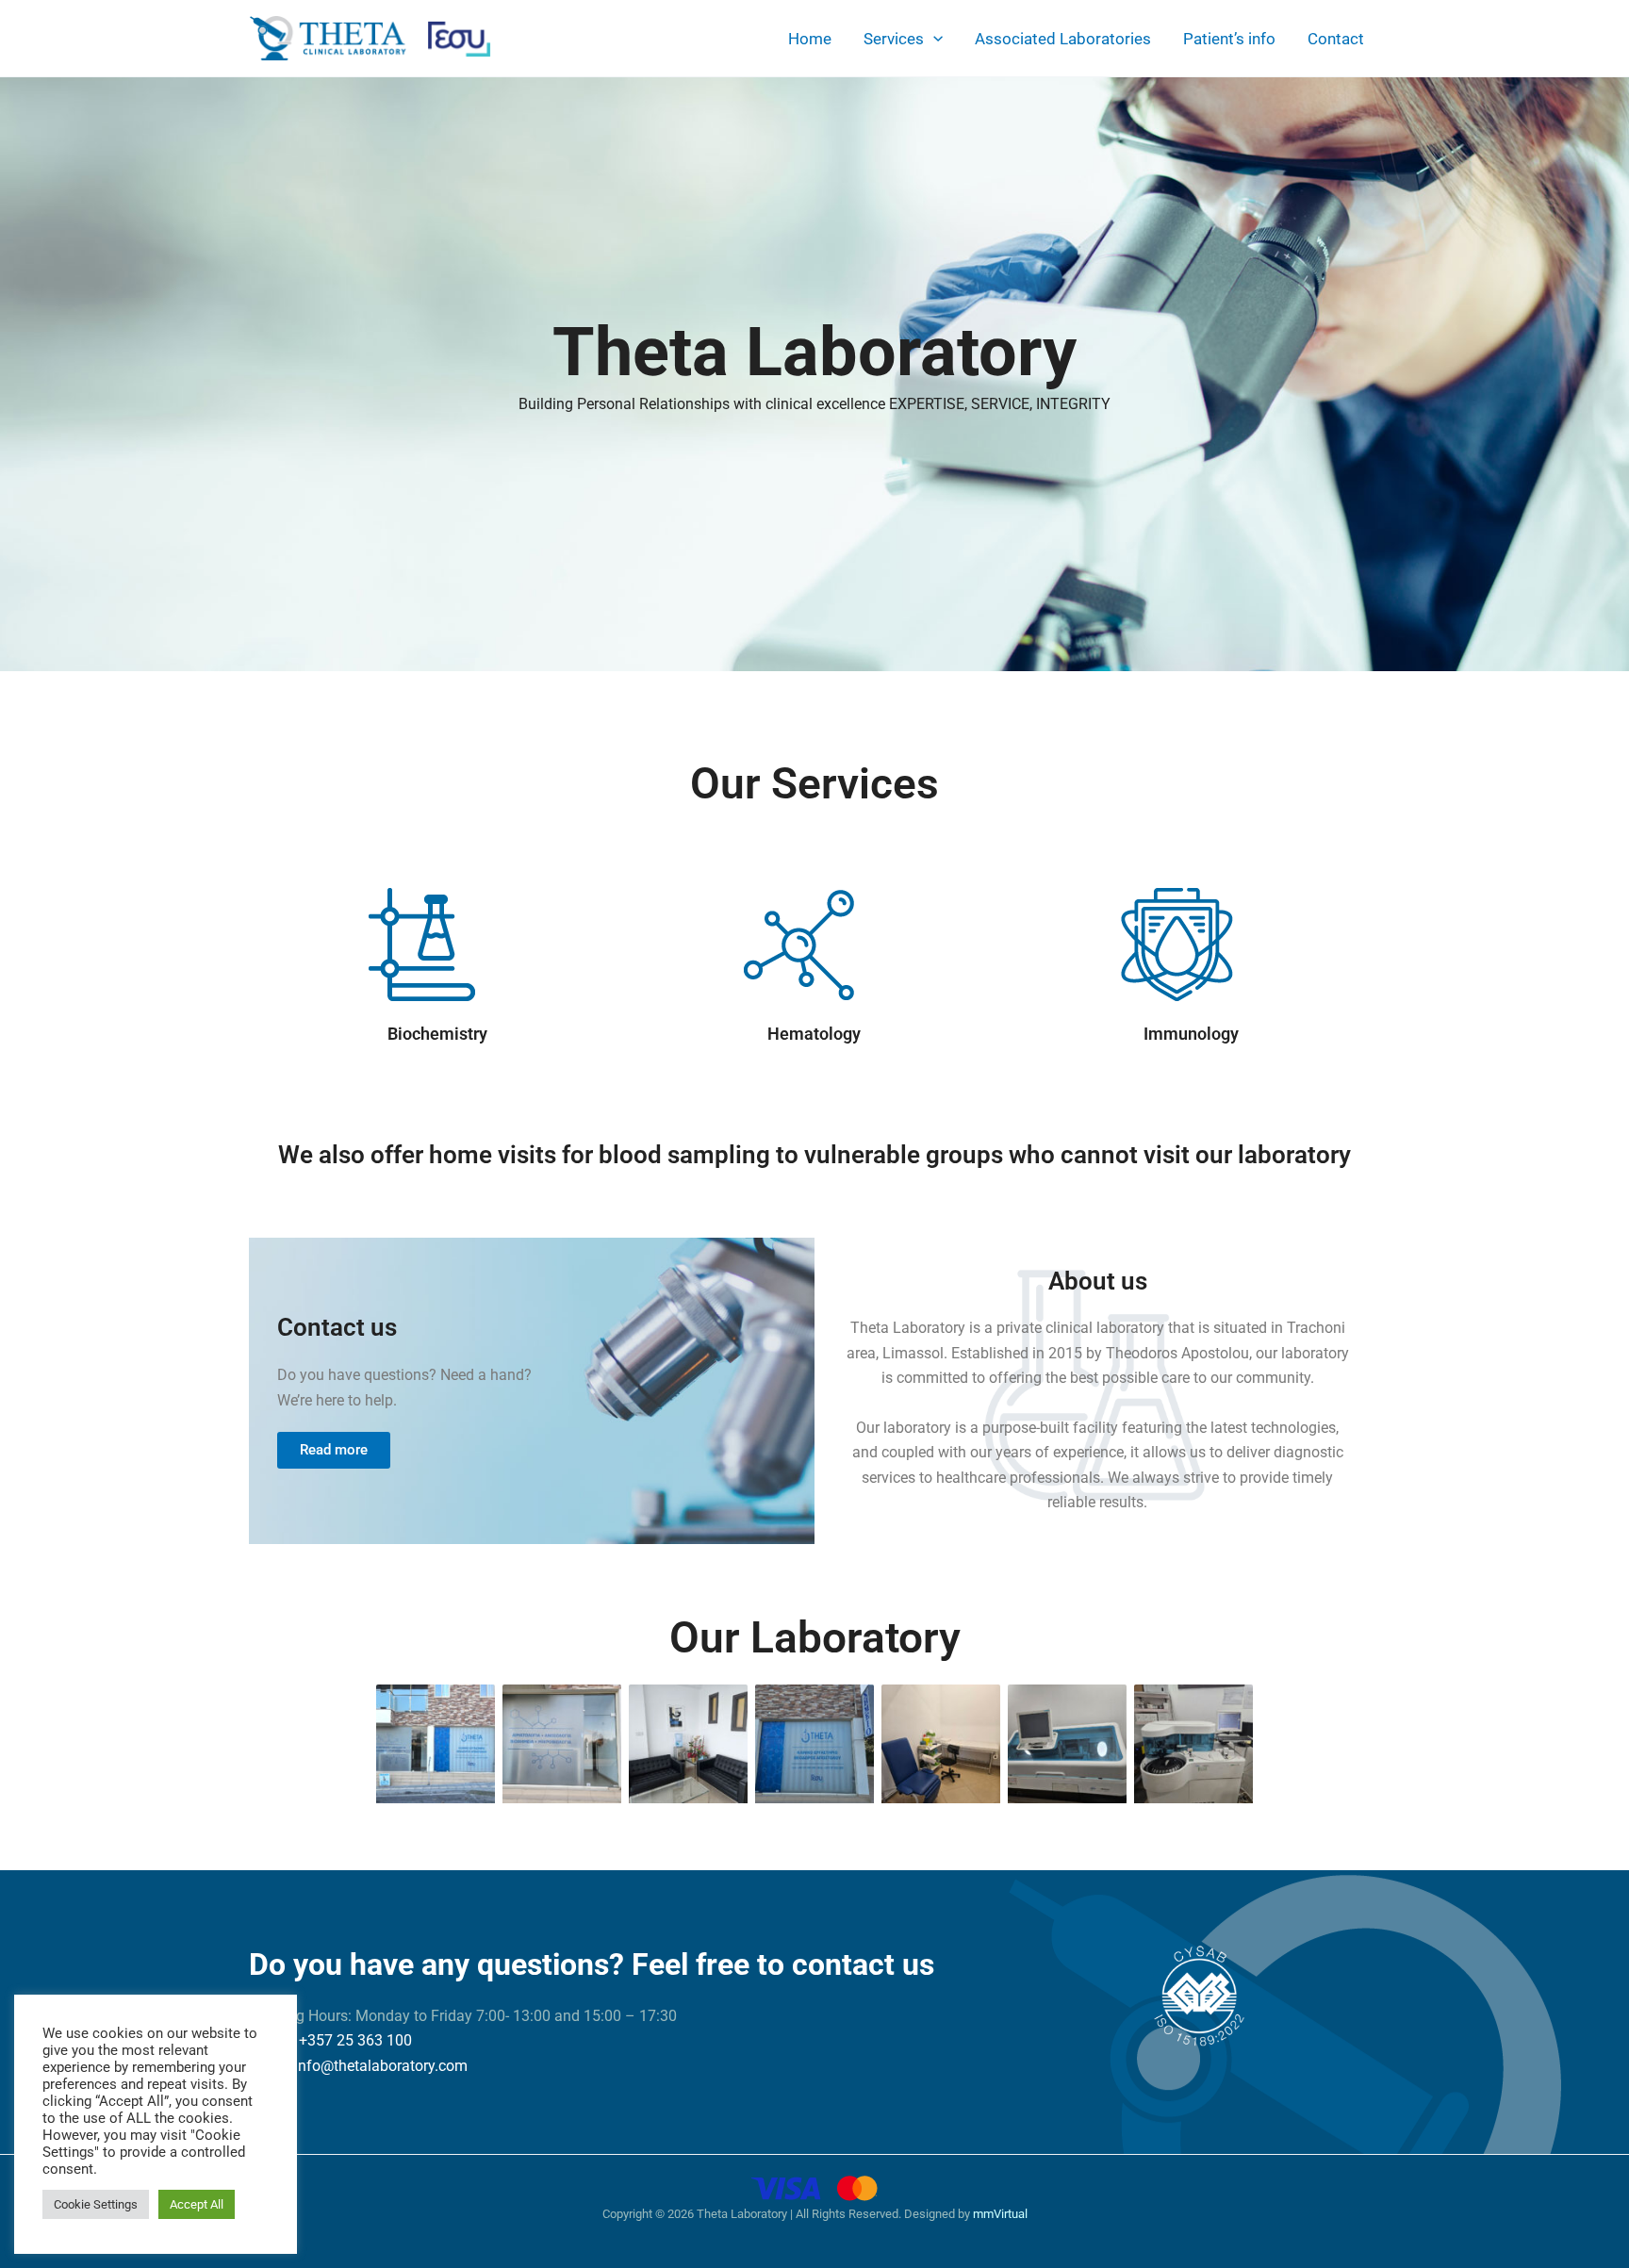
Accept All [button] (197, 2204)
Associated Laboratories (1063, 39)
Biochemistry (437, 1034)
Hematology (814, 1034)
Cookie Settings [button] (96, 2204)
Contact (1336, 39)
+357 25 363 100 (355, 2040)
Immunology (1191, 1034)
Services (894, 39)
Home (810, 39)
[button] (933, 39)
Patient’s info (1229, 39)
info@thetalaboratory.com (381, 2066)
